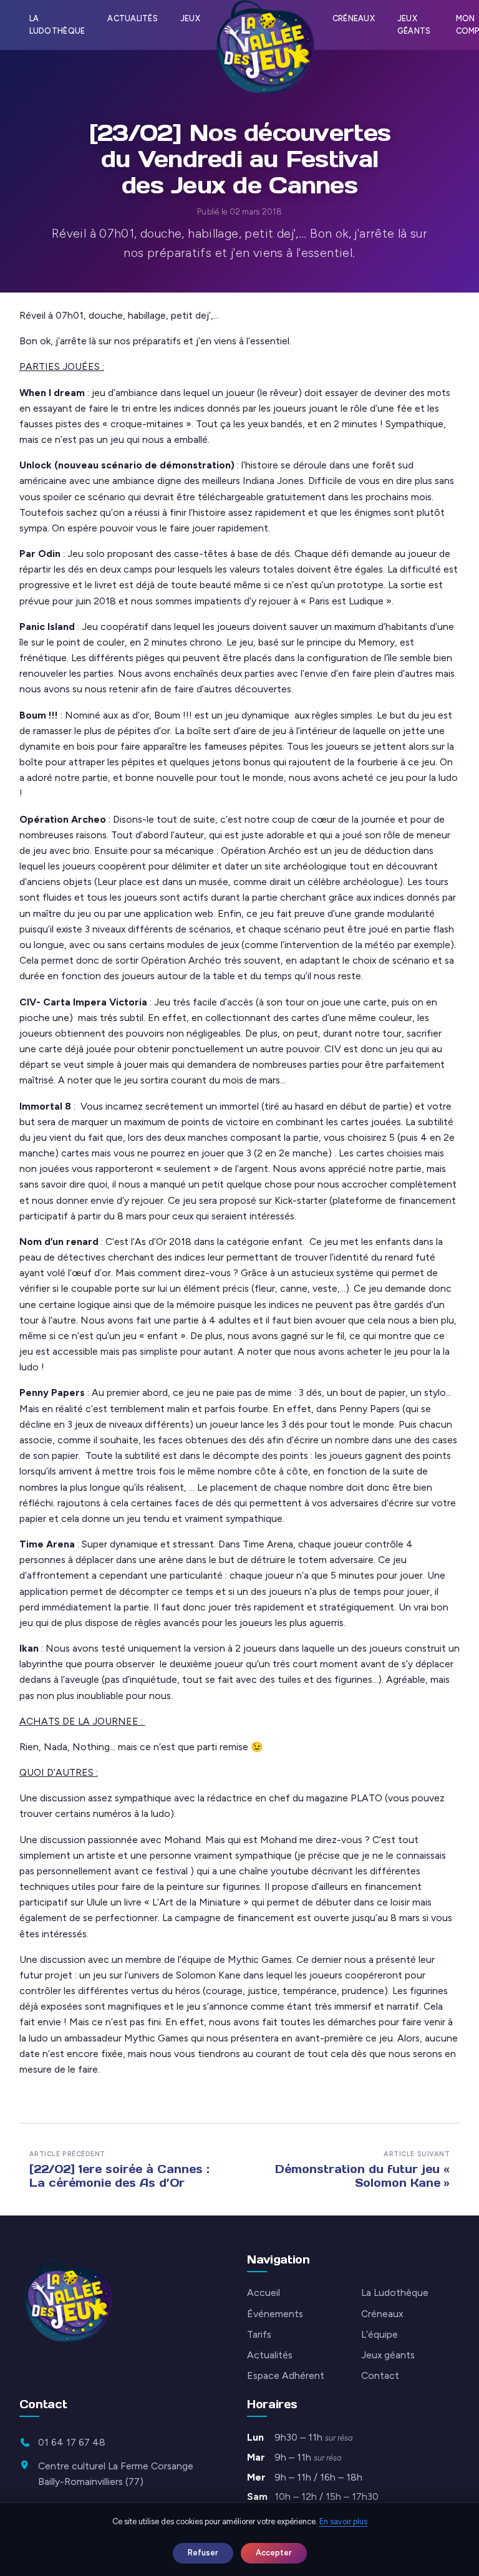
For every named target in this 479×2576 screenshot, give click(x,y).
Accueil (264, 2293)
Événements (275, 2314)
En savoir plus (343, 2521)
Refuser (203, 2553)
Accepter (274, 2553)
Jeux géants (414, 25)
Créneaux (354, 18)
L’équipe (380, 2334)
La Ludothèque (57, 25)
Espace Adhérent (286, 2375)
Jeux (190, 18)
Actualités (133, 18)
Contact (380, 2375)
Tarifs (259, 2334)
